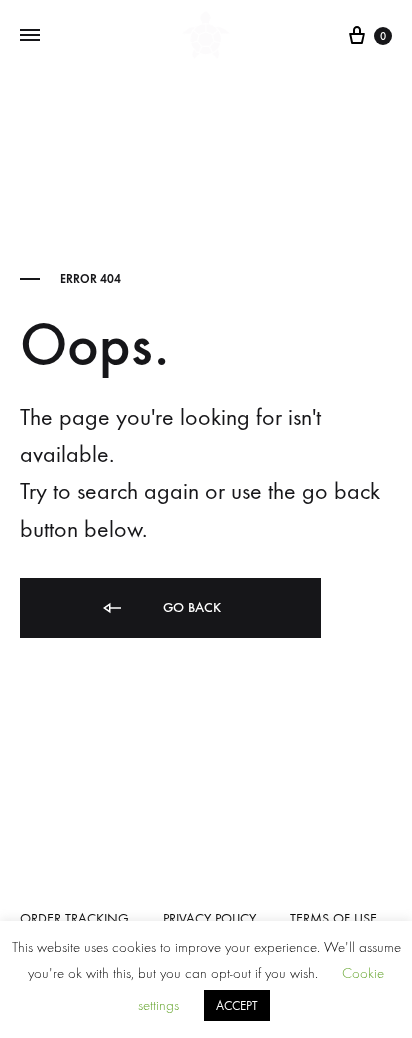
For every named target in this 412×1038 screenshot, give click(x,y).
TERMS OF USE (333, 918)
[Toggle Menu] (30, 36)
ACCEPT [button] (237, 1005)
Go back (190, 607)
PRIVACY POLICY (209, 918)
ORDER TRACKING (74, 918)
